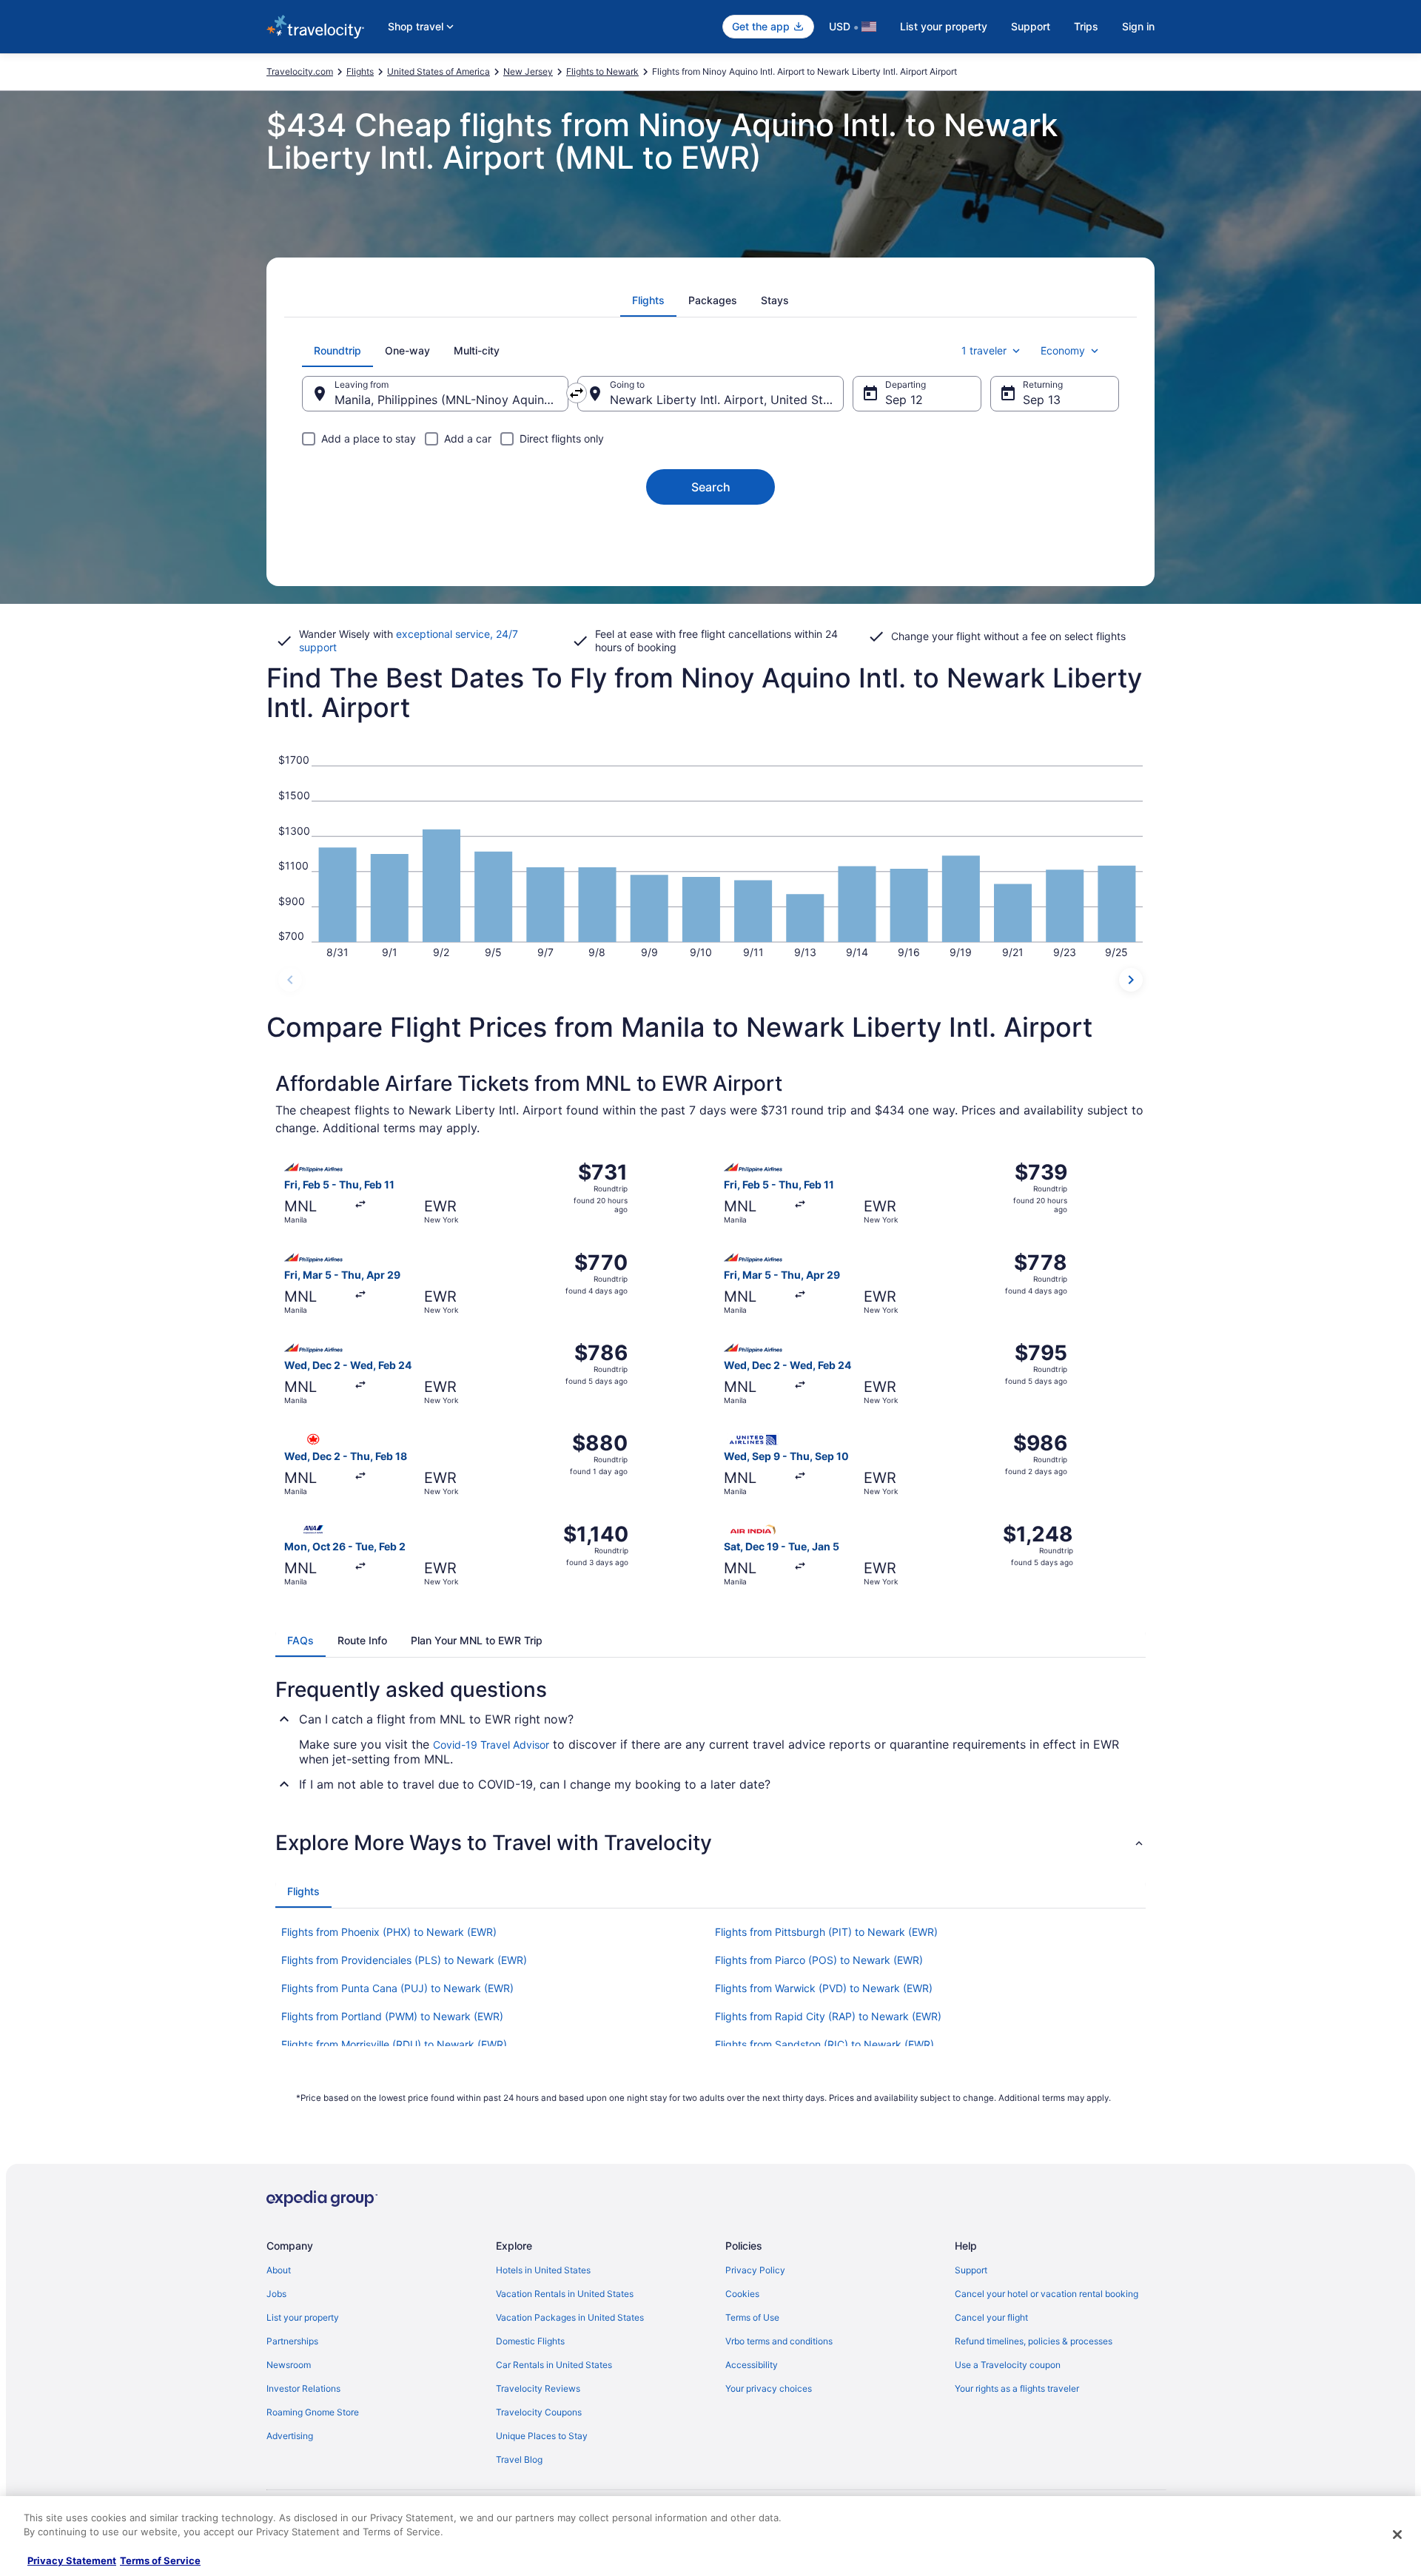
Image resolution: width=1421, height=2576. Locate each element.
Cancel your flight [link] (991, 2317)
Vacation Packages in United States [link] (570, 2317)
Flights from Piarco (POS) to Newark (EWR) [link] (819, 1960)
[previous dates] (290, 980)
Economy (1063, 350)
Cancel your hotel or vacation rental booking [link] (1047, 2294)
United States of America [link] (439, 71)
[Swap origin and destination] (577, 393)
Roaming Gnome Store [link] (313, 2412)
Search (711, 487)
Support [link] (971, 2270)
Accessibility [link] (752, 2365)
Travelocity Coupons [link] (539, 2412)
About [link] (279, 2270)
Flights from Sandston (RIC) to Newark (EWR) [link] (824, 2044)
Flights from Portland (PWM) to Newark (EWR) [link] (392, 2016)
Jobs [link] (276, 2294)
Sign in (1138, 26)
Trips (1086, 26)
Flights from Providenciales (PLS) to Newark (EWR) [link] (404, 1960)
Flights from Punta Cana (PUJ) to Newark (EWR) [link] (397, 1988)
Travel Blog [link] (519, 2459)
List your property (944, 26)
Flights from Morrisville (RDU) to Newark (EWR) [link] (394, 2044)
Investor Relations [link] (303, 2388)
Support (1031, 26)
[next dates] (1131, 980)
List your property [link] (303, 2317)
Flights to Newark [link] (602, 71)
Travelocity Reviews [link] (538, 2388)
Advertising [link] (290, 2436)
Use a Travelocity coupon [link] (1008, 2365)
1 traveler (984, 350)
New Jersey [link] (528, 71)
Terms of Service (160, 2560)
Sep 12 (904, 400)
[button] (710, 1843)
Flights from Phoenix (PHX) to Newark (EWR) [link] (389, 1932)
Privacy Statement (72, 2560)
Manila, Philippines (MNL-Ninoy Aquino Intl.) (451, 400)
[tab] (648, 300)
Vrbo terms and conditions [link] (779, 2341)
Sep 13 (1042, 400)
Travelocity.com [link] (300, 71)
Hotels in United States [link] (543, 2270)
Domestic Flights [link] (530, 2341)
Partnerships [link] (292, 2341)
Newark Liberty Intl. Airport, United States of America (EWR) (727, 400)
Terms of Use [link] (752, 2317)
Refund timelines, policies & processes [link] (1034, 2341)
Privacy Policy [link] (755, 2270)
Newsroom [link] (289, 2365)
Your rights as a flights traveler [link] (1017, 2388)
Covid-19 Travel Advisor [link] (491, 1745)
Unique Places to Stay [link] (542, 2436)
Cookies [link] (742, 2294)
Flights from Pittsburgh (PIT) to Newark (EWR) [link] (826, 1932)
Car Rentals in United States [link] (554, 2365)
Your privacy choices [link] (769, 2388)
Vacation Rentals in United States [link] (565, 2294)
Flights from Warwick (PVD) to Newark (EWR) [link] (824, 1988)
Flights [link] (360, 71)
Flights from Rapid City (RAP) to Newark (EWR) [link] (828, 2016)
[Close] (1397, 2535)
